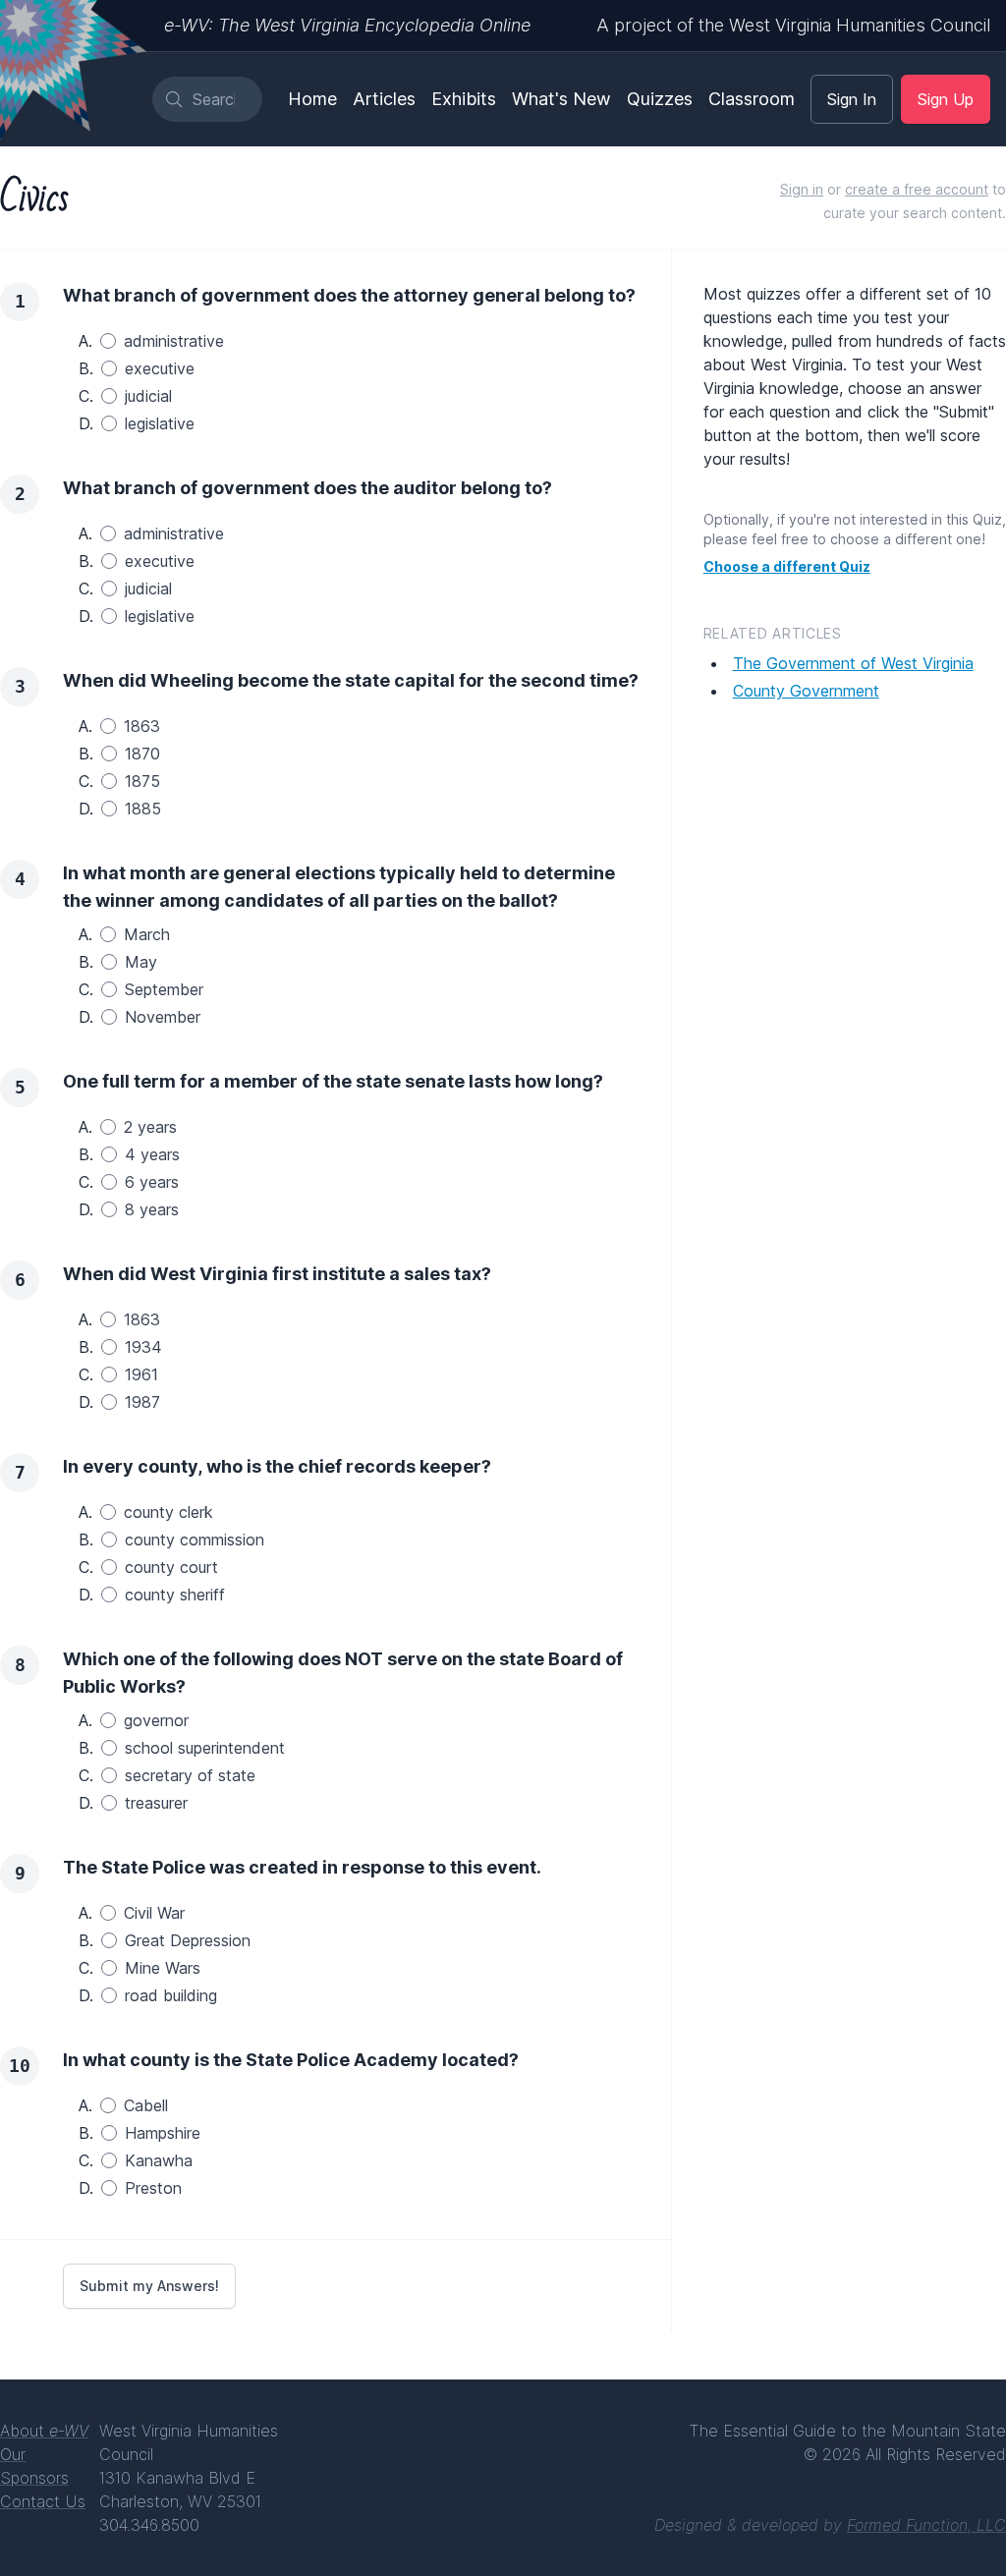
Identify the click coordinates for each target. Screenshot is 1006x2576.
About (44, 2431)
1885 (143, 809)
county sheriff (175, 1595)
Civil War (154, 1913)
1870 (142, 754)
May (141, 962)
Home (312, 99)
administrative (174, 341)
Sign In (852, 99)
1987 (142, 1402)
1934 (143, 1347)
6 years (152, 1182)
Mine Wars (163, 1968)
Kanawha (159, 2160)
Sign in (802, 189)
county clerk (168, 1512)
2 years (150, 1127)
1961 (141, 1374)
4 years (152, 1154)
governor (156, 1720)
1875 (142, 781)
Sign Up (946, 99)
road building (171, 1995)
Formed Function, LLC (926, 2525)
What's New (561, 99)
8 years (152, 1209)
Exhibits (464, 99)
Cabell (146, 2105)
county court (171, 1567)
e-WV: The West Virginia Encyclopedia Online (347, 25)
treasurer (156, 1803)
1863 (142, 726)
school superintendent (205, 1748)
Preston (153, 2188)
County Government (806, 691)
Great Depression (188, 1940)
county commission (195, 1540)
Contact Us (43, 2501)
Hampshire (163, 2133)
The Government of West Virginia (853, 663)
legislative (160, 423)
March (147, 934)
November (163, 1017)
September (164, 989)
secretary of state (190, 1775)
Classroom (752, 99)
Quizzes (660, 99)
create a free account (917, 189)
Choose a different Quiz (787, 566)
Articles (384, 99)
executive (160, 368)
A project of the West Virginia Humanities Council (793, 25)
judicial (148, 396)
